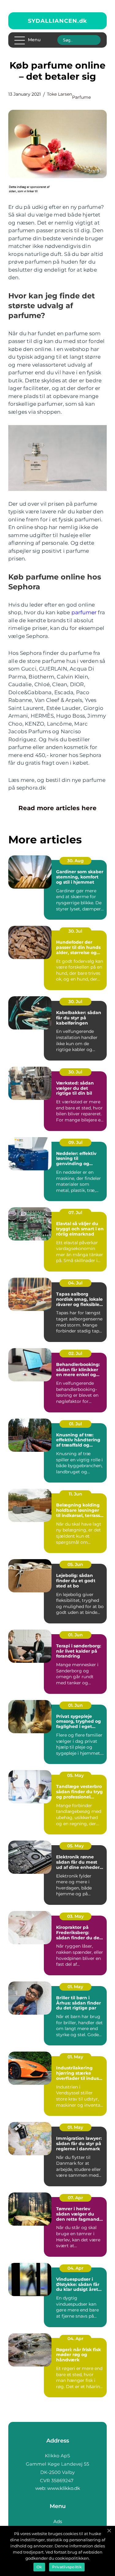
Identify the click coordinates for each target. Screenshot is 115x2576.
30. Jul (75, 931)
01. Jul (75, 1424)
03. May (75, 1916)
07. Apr (75, 2198)
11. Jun (75, 1494)
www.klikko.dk (64, 2488)
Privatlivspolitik (67, 2567)
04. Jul (75, 1283)
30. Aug (75, 861)
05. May (75, 1775)
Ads (58, 2521)
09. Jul (75, 1142)
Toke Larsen (59, 94)
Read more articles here (57, 808)
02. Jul (75, 1353)
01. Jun (75, 1635)
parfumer (84, 612)
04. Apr (75, 2268)
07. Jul (75, 1212)
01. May (75, 1987)
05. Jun (75, 1564)
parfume (81, 97)
